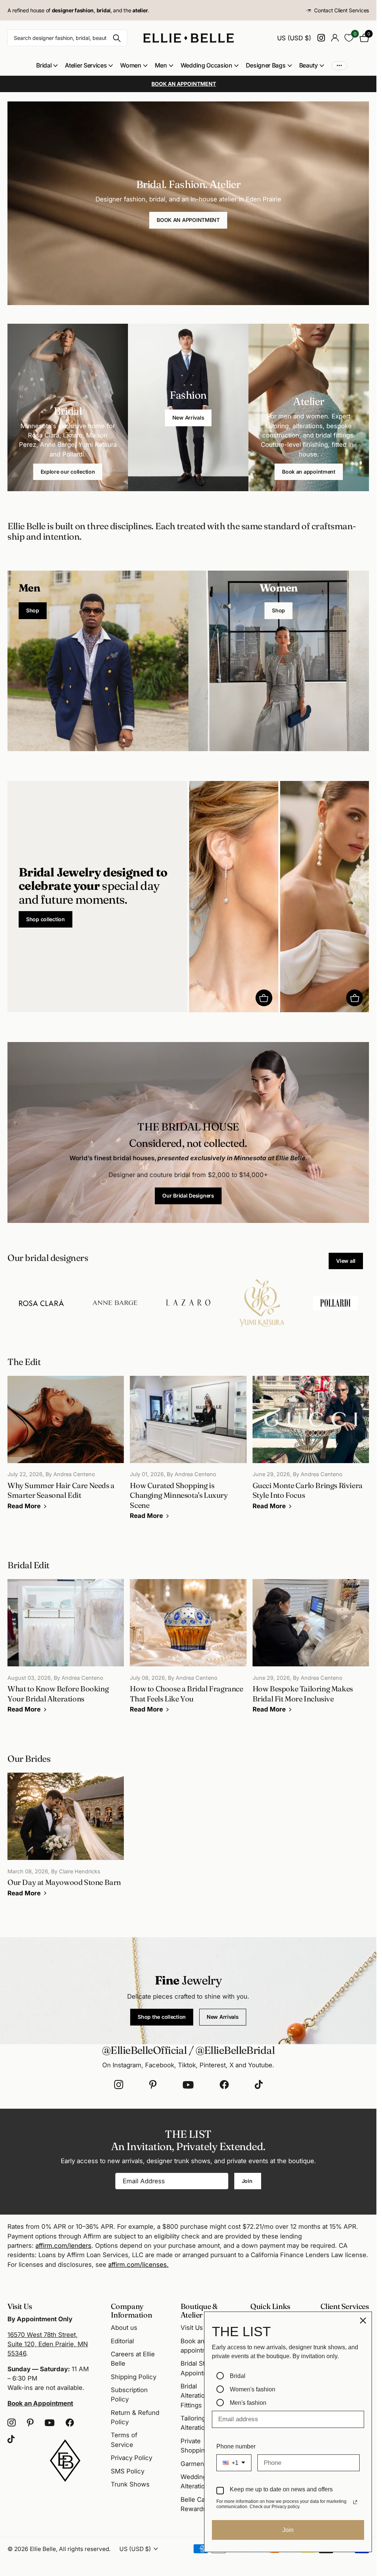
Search (117, 38)
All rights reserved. (85, 2549)
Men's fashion (248, 2403)
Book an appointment (309, 472)
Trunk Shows (130, 2484)
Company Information (131, 2310)
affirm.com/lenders (63, 2246)
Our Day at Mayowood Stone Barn (66, 1840)
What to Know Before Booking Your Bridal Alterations (66, 1651)
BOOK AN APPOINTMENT (188, 220)
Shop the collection (162, 2017)
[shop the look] (264, 998)
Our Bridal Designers (188, 1196)
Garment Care (201, 2464)
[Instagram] (119, 2085)
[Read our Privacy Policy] (355, 2502)
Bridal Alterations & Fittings (199, 2396)
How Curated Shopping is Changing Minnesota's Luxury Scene (188, 1453)
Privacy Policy (131, 2458)
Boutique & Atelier (199, 2310)
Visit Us (192, 2328)
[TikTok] (259, 2085)
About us (124, 2328)
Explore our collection (68, 472)
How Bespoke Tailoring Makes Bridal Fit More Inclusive (311, 1651)
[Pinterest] (153, 2085)
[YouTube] (188, 2085)
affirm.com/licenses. (138, 2265)
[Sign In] (335, 38)
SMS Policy (128, 2471)
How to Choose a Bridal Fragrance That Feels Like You (188, 1651)
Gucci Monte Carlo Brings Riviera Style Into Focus (311, 1448)
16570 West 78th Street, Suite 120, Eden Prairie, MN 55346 (48, 2344)
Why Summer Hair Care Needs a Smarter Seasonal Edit (66, 1448)
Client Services (345, 2306)
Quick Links (270, 2306)
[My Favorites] (349, 38)
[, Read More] (321, 38)
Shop (33, 610)
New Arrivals (188, 418)
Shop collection (46, 919)
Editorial (122, 2341)
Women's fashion (253, 2389)
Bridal (238, 2376)
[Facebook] (224, 2085)
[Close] (363, 2321)
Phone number (236, 2446)
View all (346, 1261)
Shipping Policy (134, 2377)
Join (248, 2181)
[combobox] (234, 2463)
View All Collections (47, 65)
